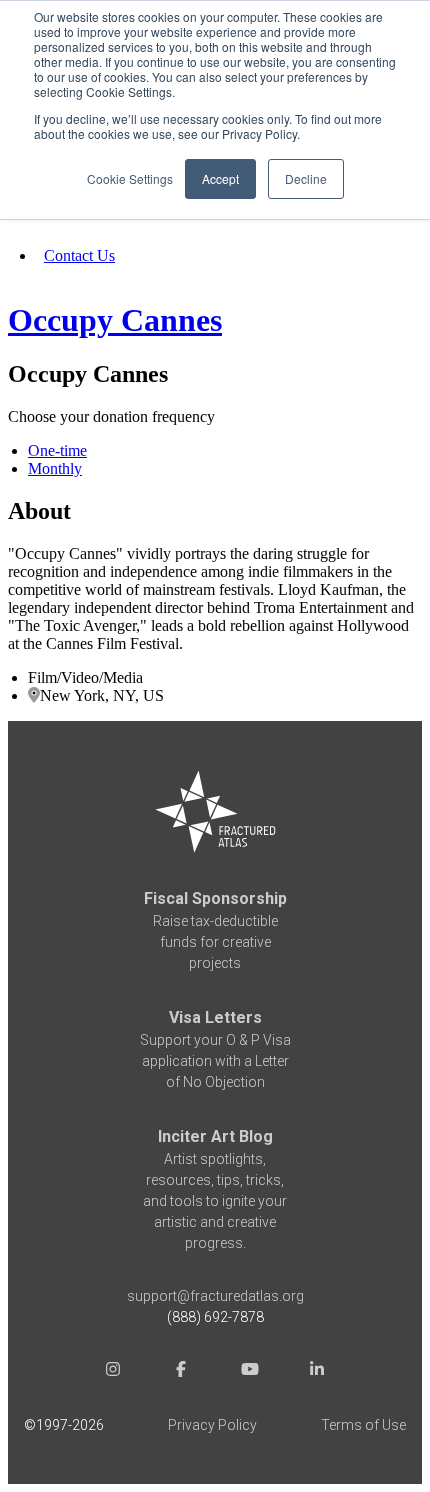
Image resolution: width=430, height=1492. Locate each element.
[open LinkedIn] (317, 1371)
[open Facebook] (181, 1371)
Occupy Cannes (115, 320)
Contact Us (79, 255)
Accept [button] (220, 178)
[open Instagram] (113, 1371)
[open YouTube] (249, 1371)
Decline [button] (306, 178)
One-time (57, 450)
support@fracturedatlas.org (215, 1296)
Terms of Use (363, 1425)
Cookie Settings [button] (130, 178)
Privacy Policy (212, 1425)
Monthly (55, 468)
